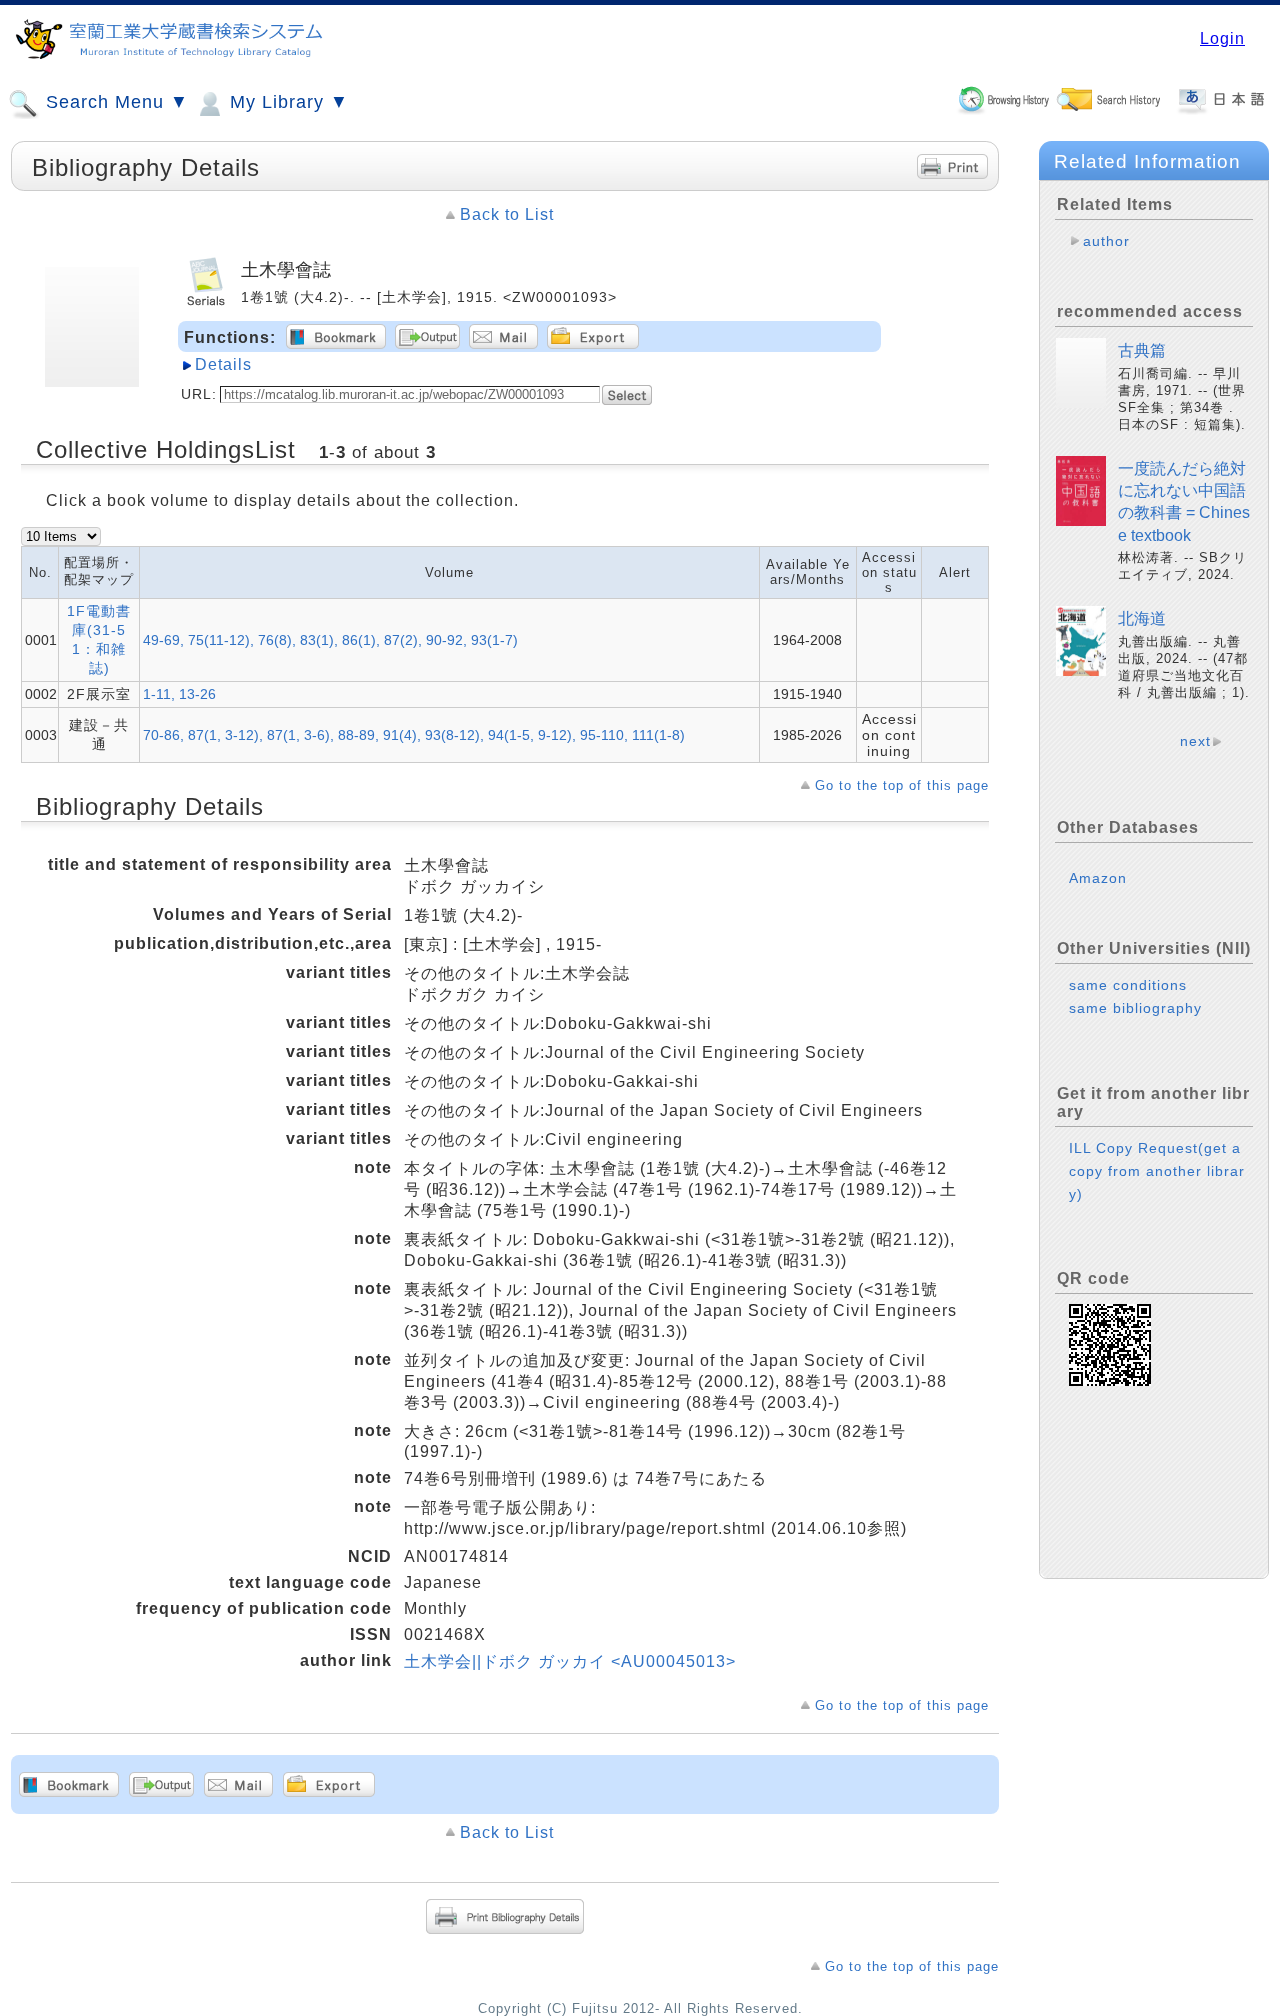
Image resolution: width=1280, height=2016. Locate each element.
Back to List (507, 214)
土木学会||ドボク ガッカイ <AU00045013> (570, 1661)
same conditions (1128, 985)
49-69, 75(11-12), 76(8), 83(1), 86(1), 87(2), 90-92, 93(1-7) (330, 640)
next (1195, 741)
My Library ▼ (286, 102)
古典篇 (1142, 350)
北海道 (1142, 618)
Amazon (1098, 878)
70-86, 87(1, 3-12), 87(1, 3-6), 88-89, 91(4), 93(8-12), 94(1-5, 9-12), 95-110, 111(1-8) (414, 735)
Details (223, 364)
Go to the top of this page (902, 785)
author (1106, 241)
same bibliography (1135, 1008)
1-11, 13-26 (179, 694)
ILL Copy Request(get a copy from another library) (1157, 1171)
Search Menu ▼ (114, 102)
